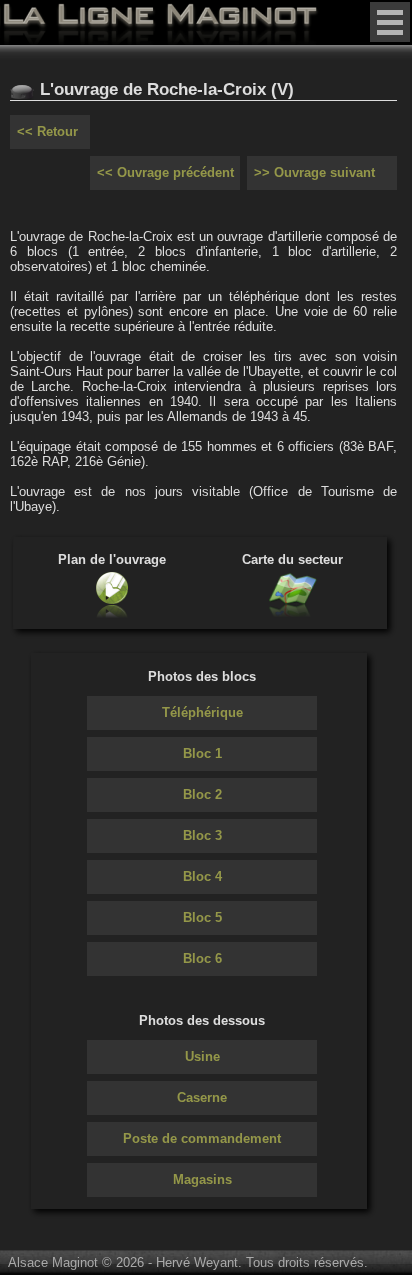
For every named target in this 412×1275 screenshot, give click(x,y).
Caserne (202, 1097)
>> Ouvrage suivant (314, 172)
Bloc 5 (202, 917)
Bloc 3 (202, 835)
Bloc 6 (202, 958)
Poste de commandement (202, 1138)
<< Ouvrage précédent (165, 172)
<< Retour (47, 131)
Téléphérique (202, 712)
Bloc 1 (202, 753)
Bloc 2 (202, 794)
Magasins (202, 1179)
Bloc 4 (202, 876)
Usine (202, 1056)
